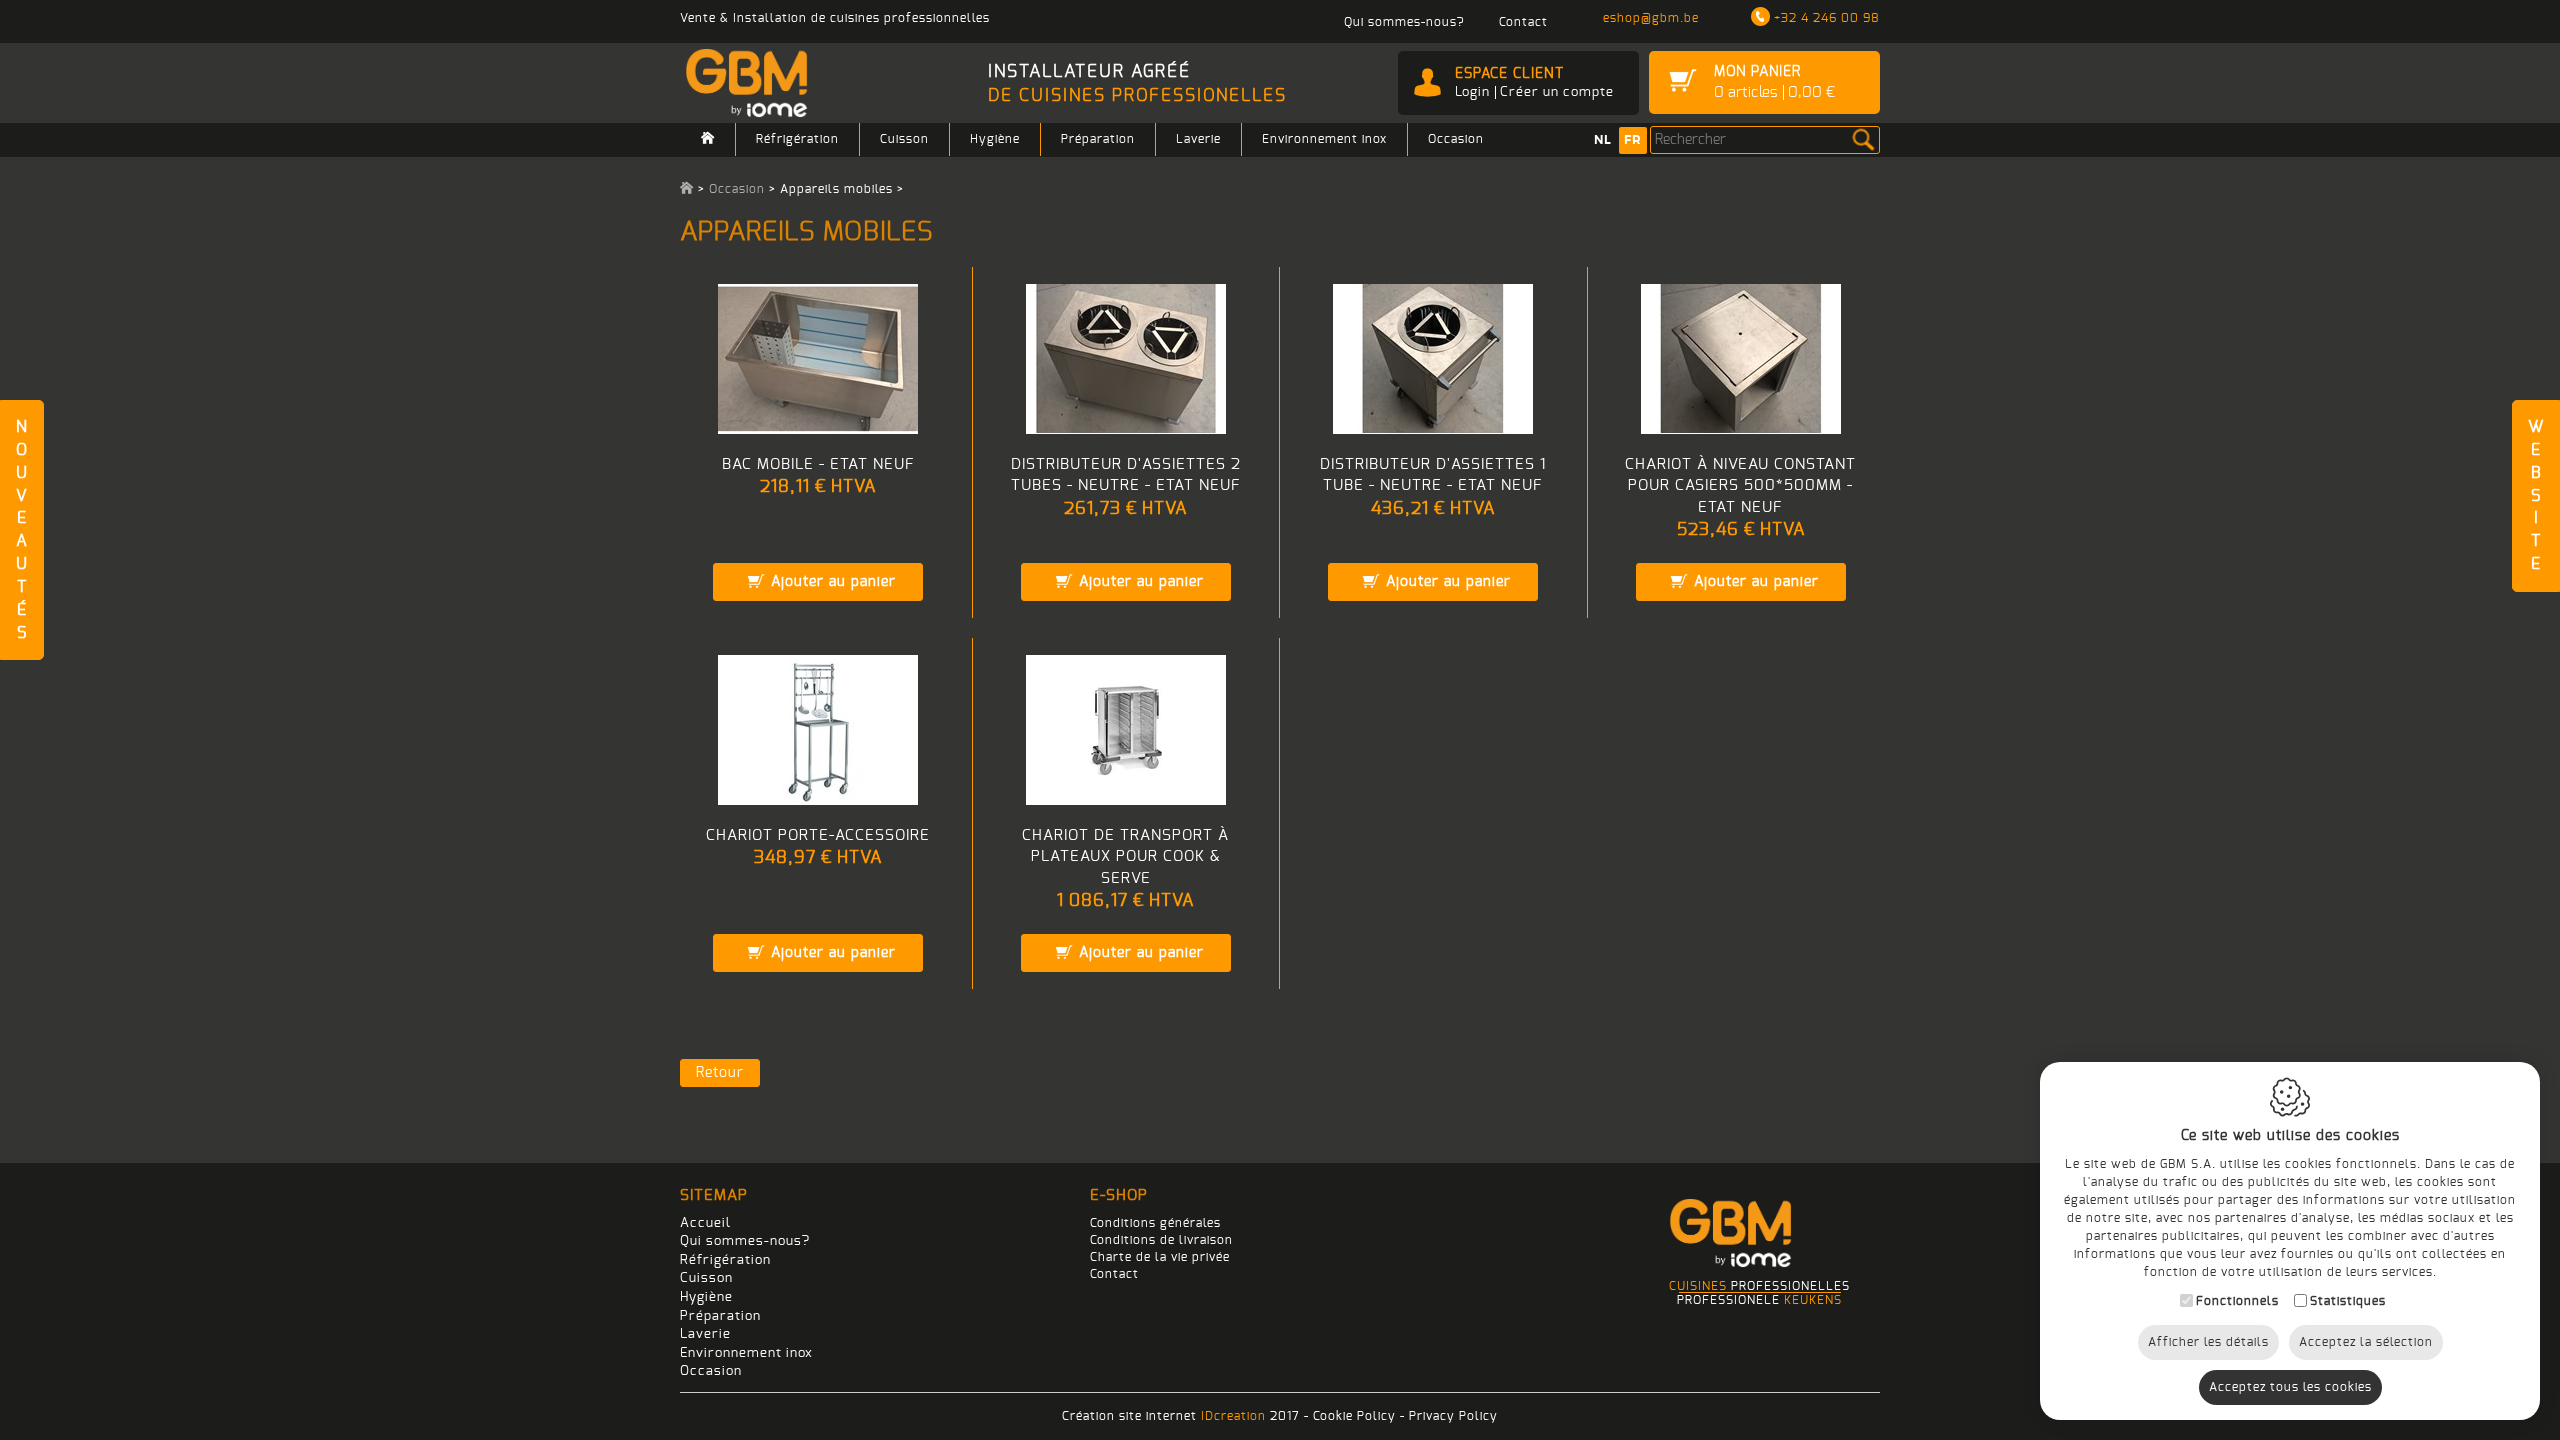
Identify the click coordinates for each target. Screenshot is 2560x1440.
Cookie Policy (1354, 1416)
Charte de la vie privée (1160, 1257)
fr (1633, 140)
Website (2536, 495)
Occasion (1456, 139)
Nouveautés (22, 530)
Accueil (705, 1223)
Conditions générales (1155, 1223)
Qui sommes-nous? (745, 1241)
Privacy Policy (1453, 1416)
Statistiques (2348, 1301)
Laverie (1198, 139)
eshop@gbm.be (1651, 18)
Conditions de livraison (1161, 1240)
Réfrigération (797, 139)
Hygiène (995, 139)
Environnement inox (1324, 139)
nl (1603, 140)
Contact (1114, 1274)
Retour (720, 1073)
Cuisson (904, 139)
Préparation (1098, 139)
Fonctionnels (2237, 1301)
